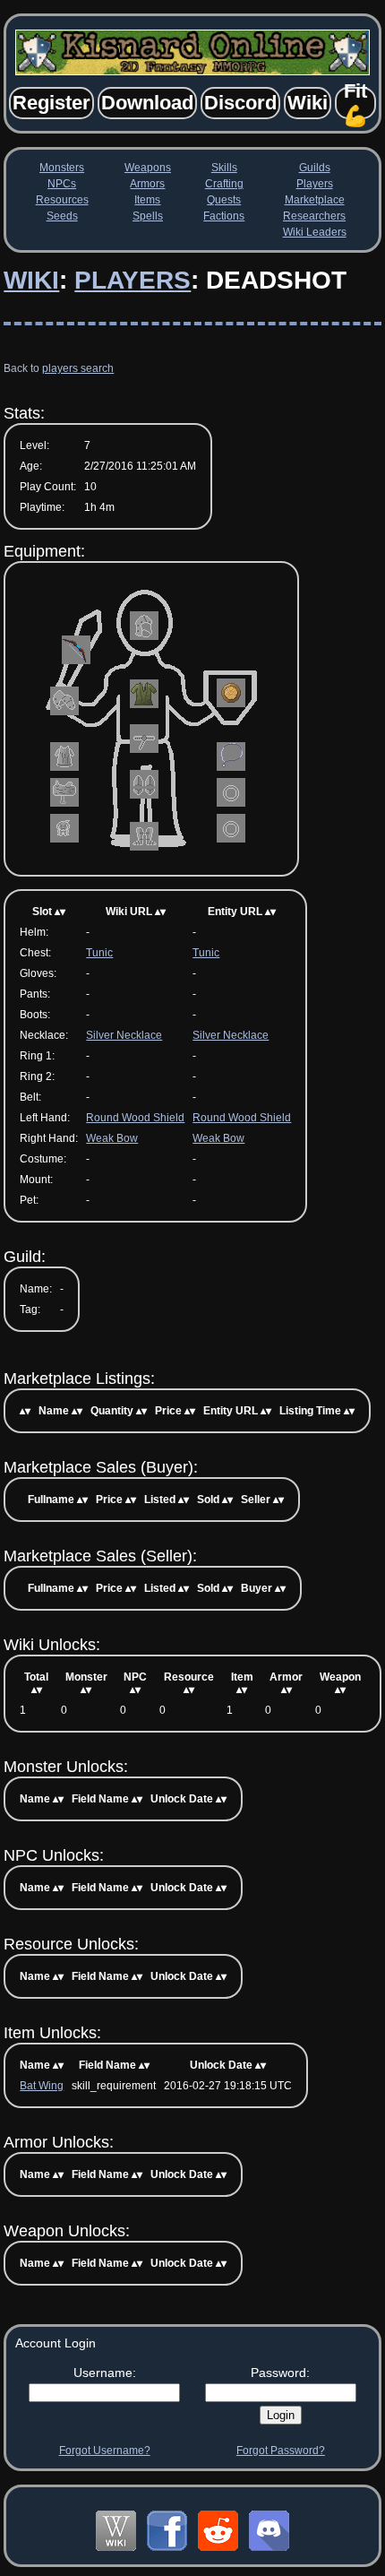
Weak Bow (112, 1138)
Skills (224, 168)
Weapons (148, 168)
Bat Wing (42, 2086)
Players (315, 184)
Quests (224, 200)
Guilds (315, 168)
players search (78, 368)
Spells (148, 216)
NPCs (62, 184)
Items (147, 200)
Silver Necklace (124, 1035)
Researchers (314, 216)
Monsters (62, 168)
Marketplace (315, 200)
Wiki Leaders (315, 232)
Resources (62, 200)
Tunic (99, 953)
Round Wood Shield (135, 1118)
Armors (147, 184)
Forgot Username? (105, 2451)
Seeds (62, 216)
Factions (224, 216)
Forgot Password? (281, 2451)
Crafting (224, 184)
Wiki (31, 280)
